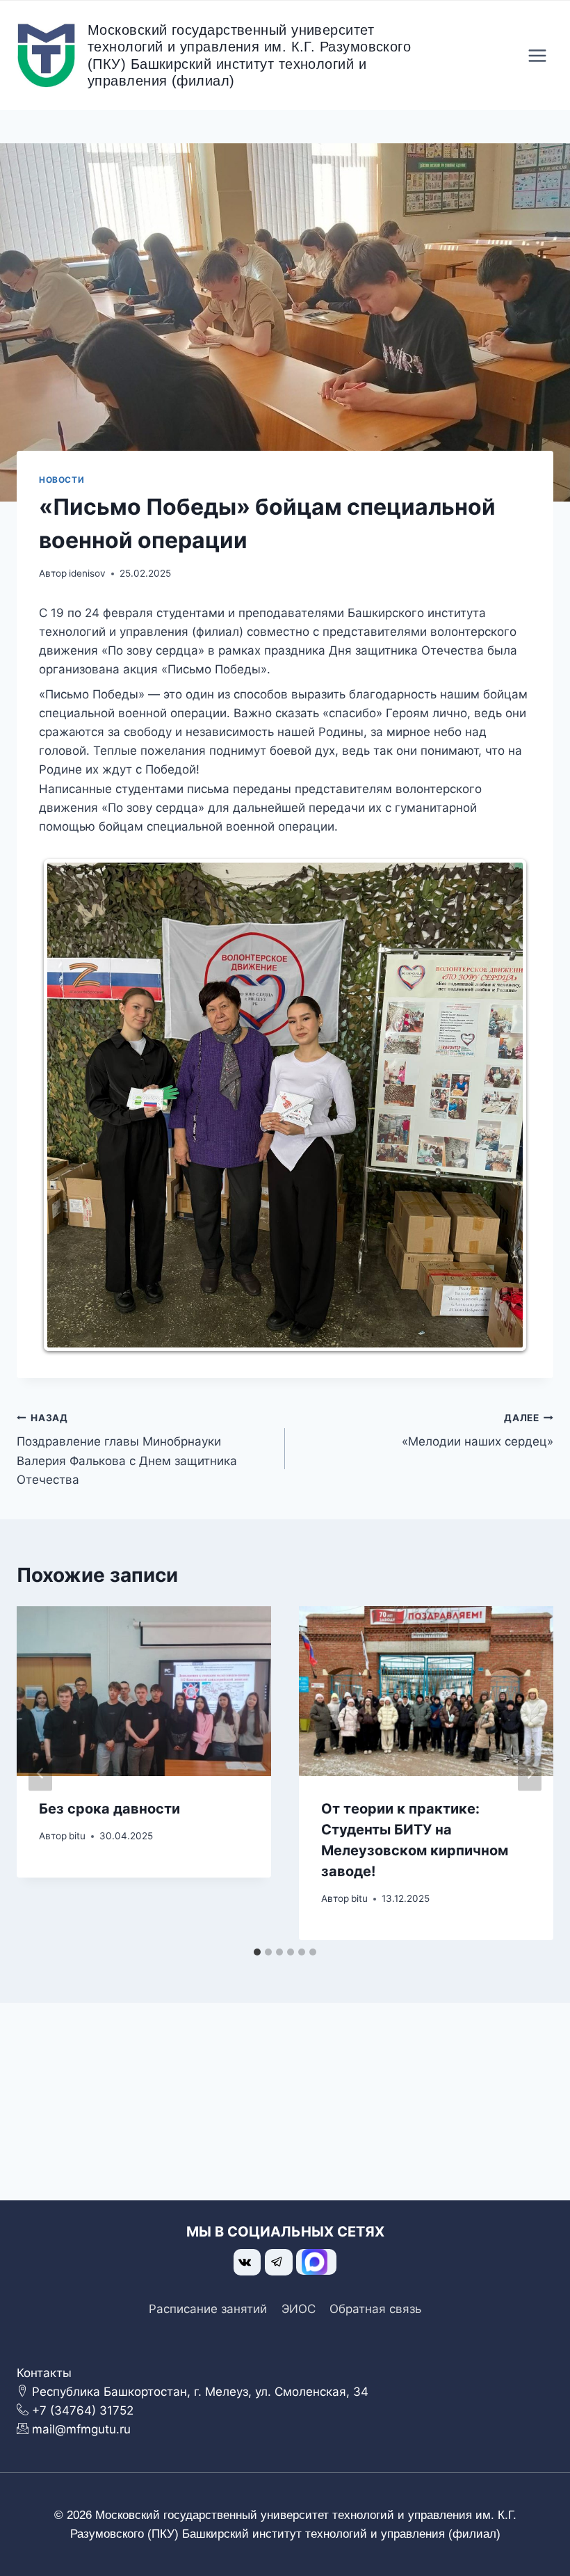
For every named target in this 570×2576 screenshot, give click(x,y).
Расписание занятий (208, 2309)
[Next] (502, 1105)
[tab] (257, 1952)
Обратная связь (375, 2309)
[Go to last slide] (40, 1774)
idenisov (87, 573)
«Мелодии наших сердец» (478, 1431)
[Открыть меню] (537, 55)
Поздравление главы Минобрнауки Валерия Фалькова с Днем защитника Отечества (127, 1449)
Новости (62, 480)
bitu (77, 1836)
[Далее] (530, 1774)
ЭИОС (299, 2309)
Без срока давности (109, 1809)
